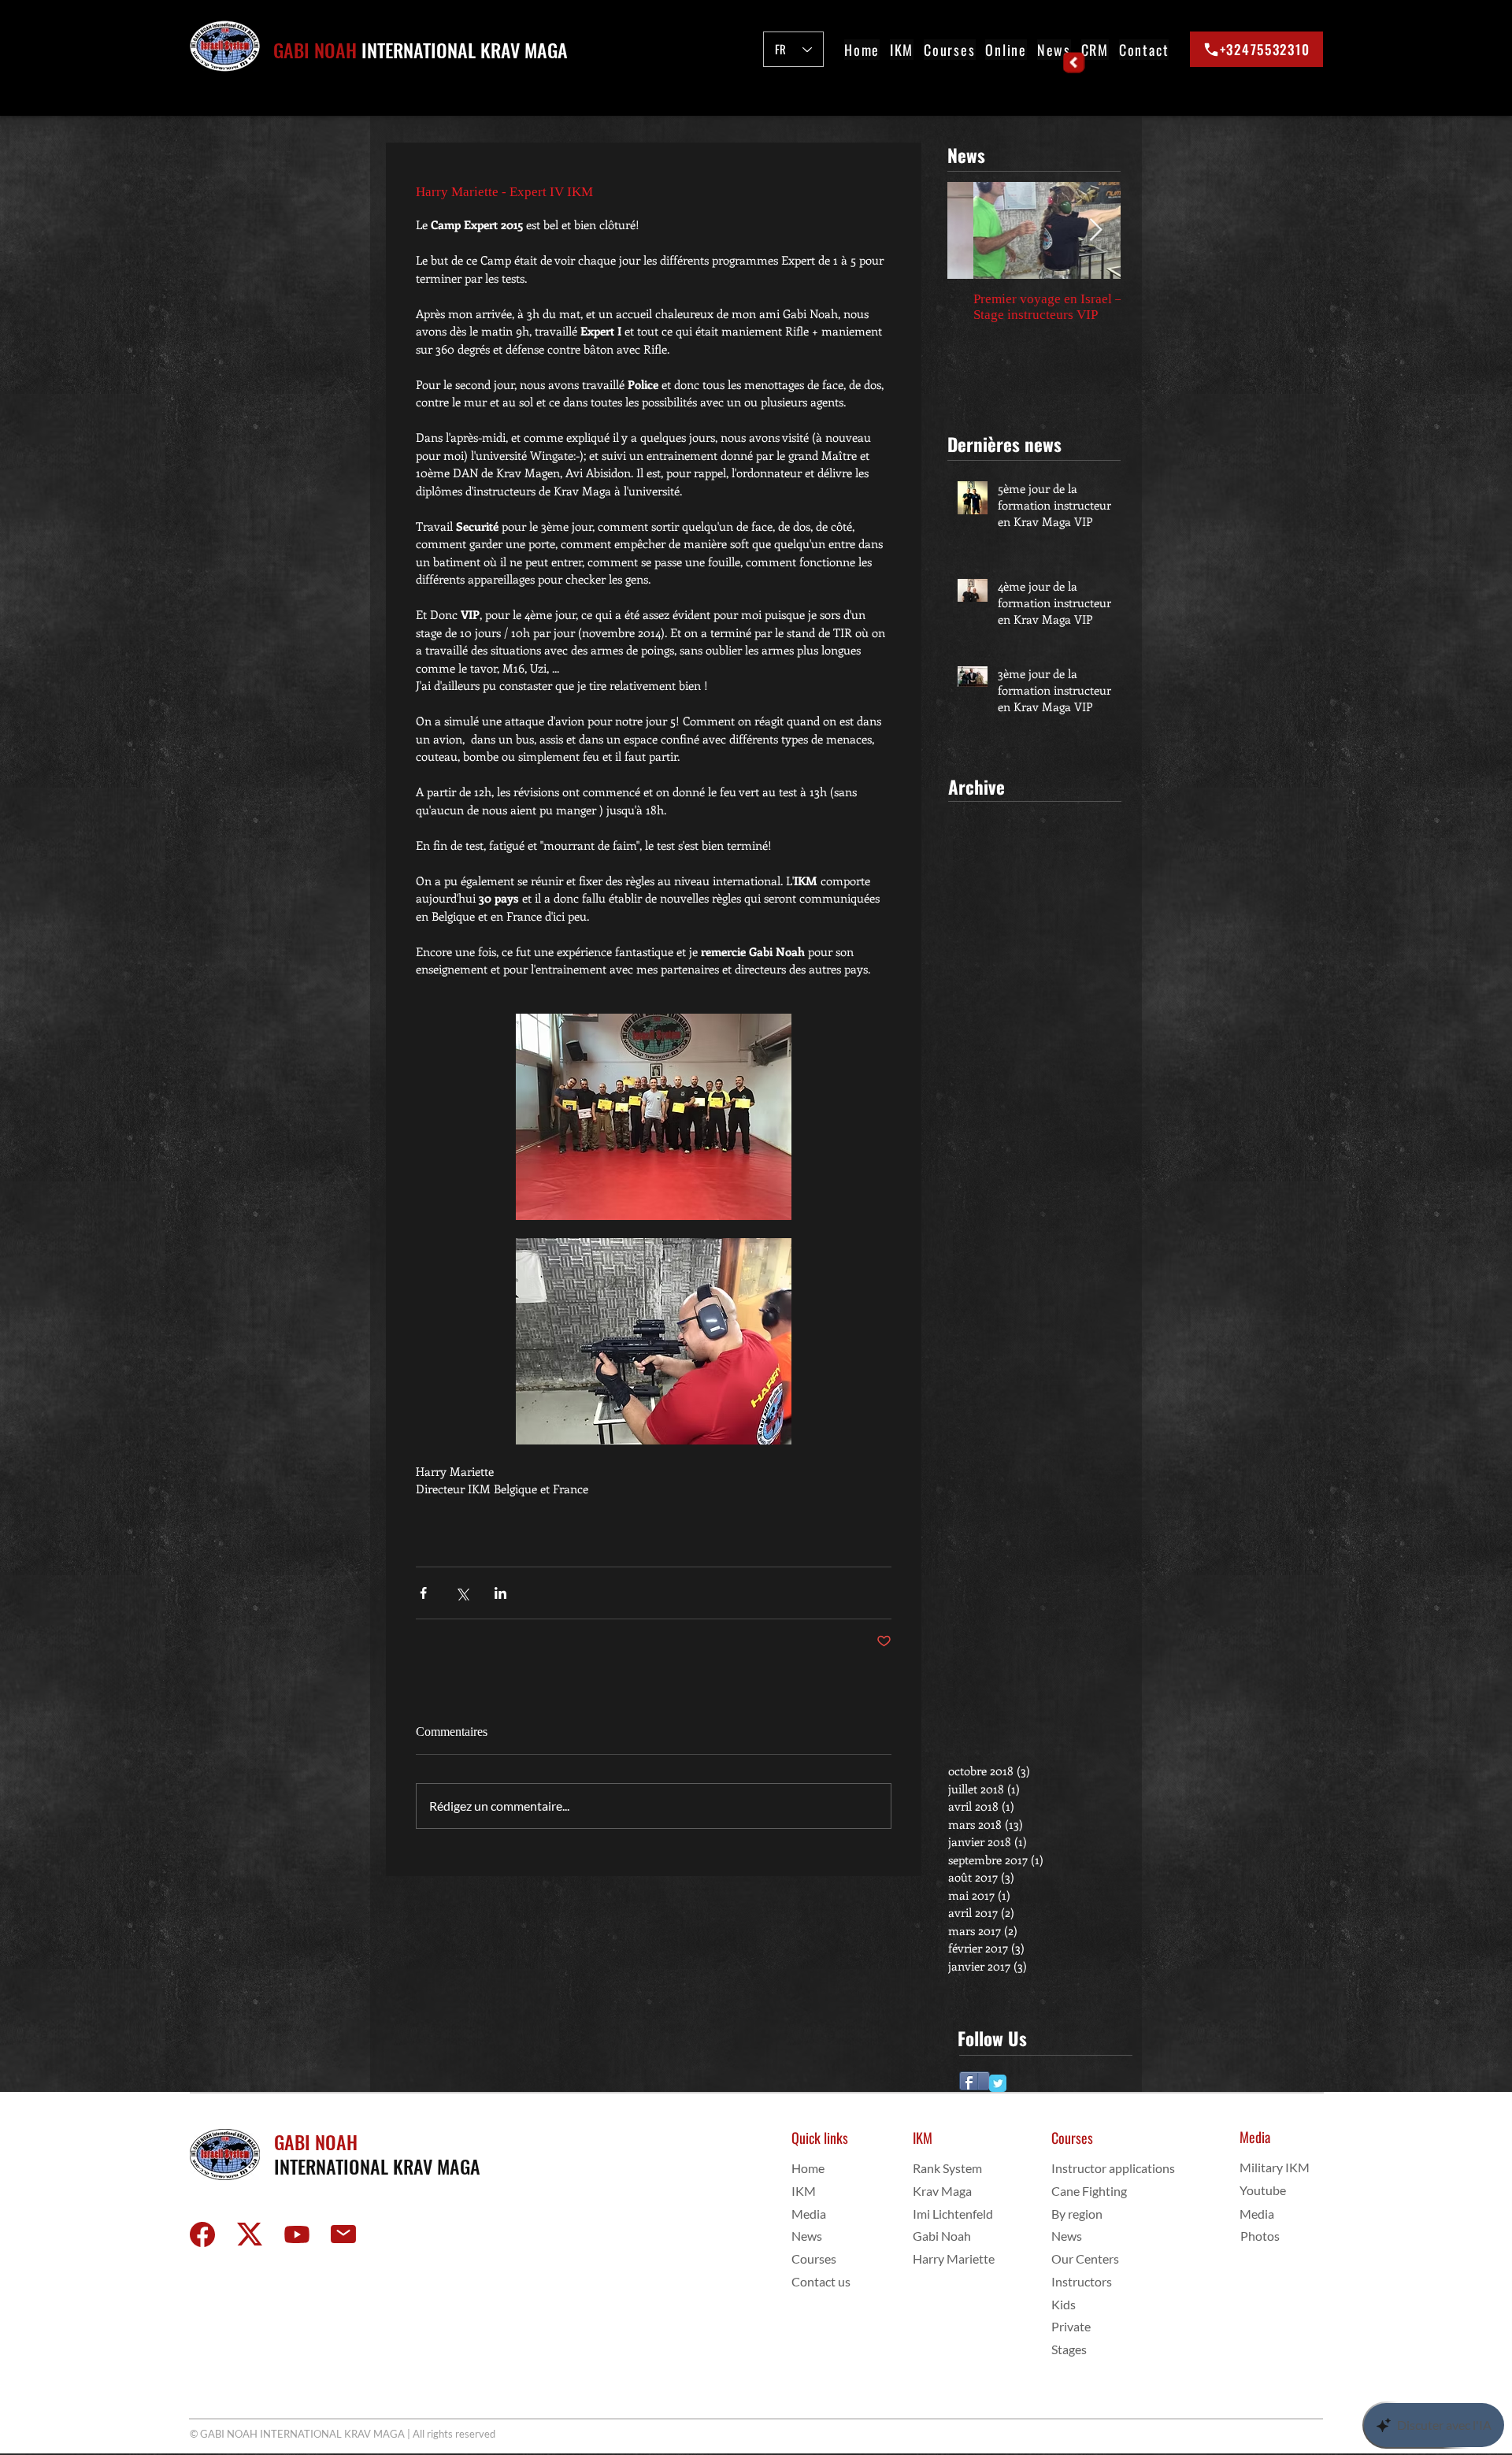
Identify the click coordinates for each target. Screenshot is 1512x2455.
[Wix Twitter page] (998, 2083)
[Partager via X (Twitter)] (462, 1593)
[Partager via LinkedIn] (500, 1593)
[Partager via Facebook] (423, 1593)
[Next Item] (1095, 230)
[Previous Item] (973, 230)
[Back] (1075, 63)
